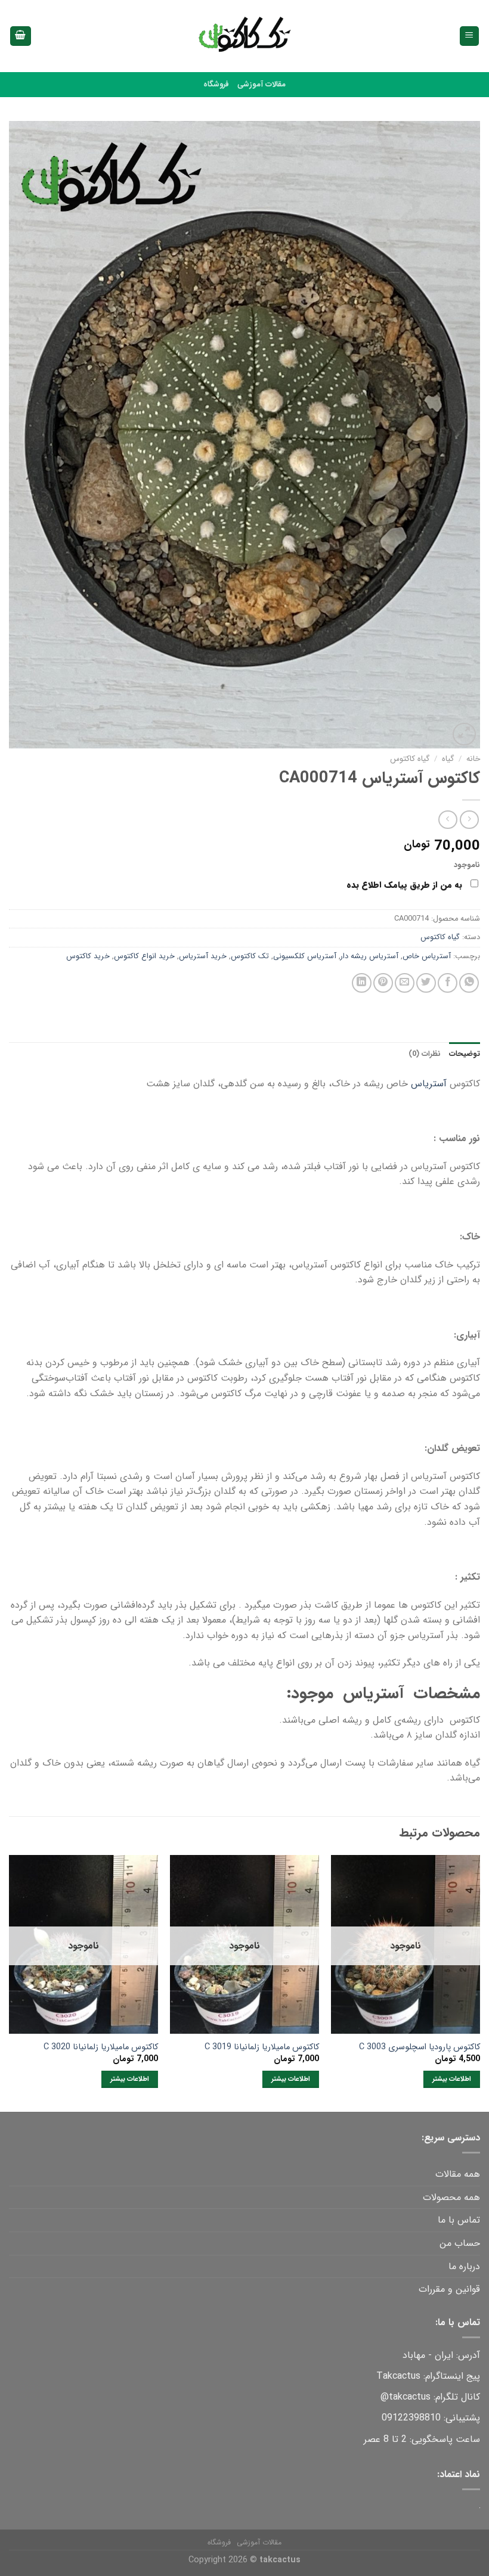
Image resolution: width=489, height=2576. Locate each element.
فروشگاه (216, 85)
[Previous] (479, 1982)
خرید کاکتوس (88, 956)
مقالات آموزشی (261, 85)
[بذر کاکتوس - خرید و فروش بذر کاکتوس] (244, 36)
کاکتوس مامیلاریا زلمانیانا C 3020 (101, 2048)
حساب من (460, 2243)
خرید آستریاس (203, 956)
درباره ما (464, 2266)
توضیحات (465, 1054)
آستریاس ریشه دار (369, 956)
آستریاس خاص (427, 956)
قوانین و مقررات (449, 2289)
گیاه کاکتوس (410, 759)
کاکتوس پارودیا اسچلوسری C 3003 (420, 2048)
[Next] (10, 1982)
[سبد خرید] (21, 36)
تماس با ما (459, 2220)
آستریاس (429, 1084)
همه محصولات (451, 2197)
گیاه (448, 759)
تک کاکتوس (250, 956)
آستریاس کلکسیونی (305, 956)
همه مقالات (458, 2174)
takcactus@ (406, 2397)
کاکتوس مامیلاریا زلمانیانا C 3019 (262, 2048)
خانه (473, 759)
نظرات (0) (425, 1054)
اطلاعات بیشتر (452, 2079)
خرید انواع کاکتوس (144, 956)
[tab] (465, 1054)
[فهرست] (470, 36)
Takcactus (398, 2376)
